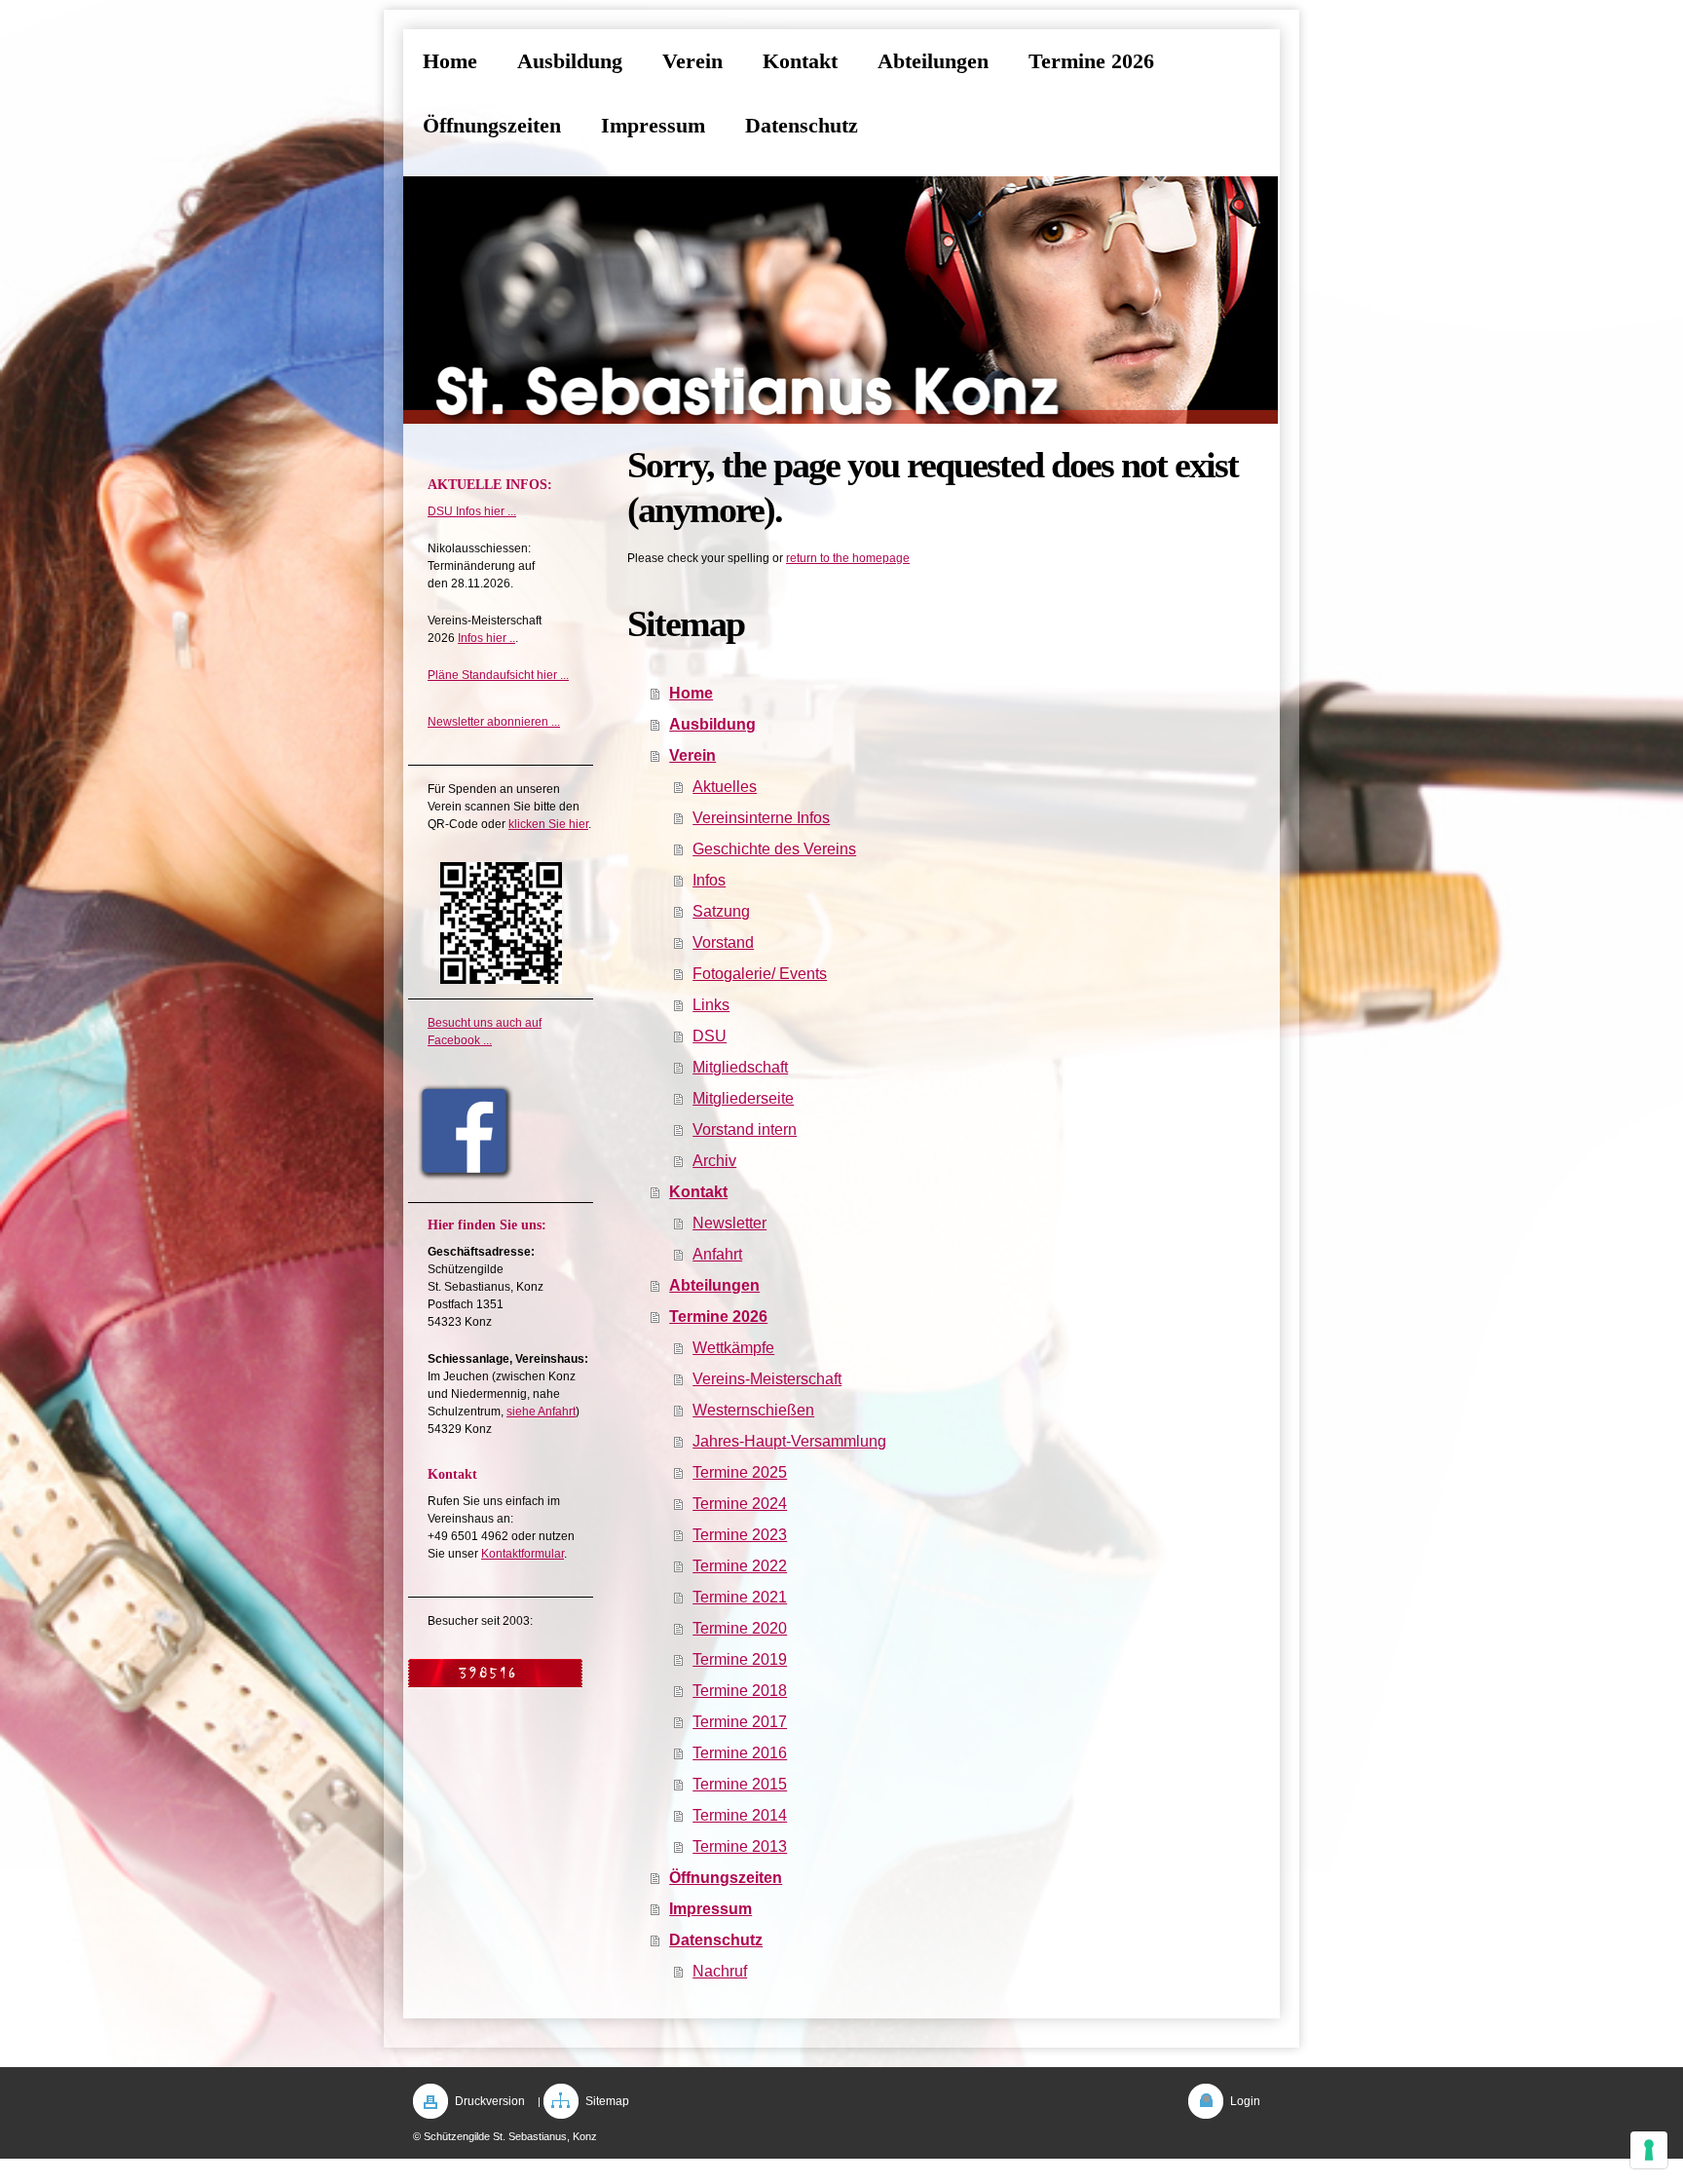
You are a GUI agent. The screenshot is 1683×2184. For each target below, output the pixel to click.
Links (711, 1005)
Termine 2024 (740, 1504)
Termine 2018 (740, 1691)
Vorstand (723, 942)
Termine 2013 (740, 1846)
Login (1245, 2101)
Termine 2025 (740, 1472)
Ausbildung (712, 724)
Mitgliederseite (743, 1098)
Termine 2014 (740, 1815)
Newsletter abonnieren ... (494, 722)
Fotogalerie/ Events (760, 974)
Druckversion (490, 2101)
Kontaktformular (523, 1554)
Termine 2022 (740, 1566)
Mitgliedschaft (740, 1067)
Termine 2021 (740, 1597)
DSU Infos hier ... (472, 511)
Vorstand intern (745, 1130)
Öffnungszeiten (726, 1878)
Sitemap (607, 2101)
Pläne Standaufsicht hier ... (498, 675)
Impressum (711, 1909)
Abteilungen (714, 1285)
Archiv (714, 1161)
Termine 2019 (740, 1659)
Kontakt (698, 1192)
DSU (710, 1036)
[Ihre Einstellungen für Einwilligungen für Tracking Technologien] (1649, 2150)
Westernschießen (753, 1410)
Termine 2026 (718, 1317)
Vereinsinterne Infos (761, 818)
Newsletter (729, 1223)
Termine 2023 (740, 1535)
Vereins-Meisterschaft (767, 1379)
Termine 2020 (740, 1628)
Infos (709, 880)
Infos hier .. (486, 638)
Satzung (721, 911)
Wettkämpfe (733, 1348)
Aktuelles (725, 787)
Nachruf (720, 1971)
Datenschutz (716, 1940)
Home (691, 693)
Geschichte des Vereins (774, 849)
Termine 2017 (740, 1722)
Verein (692, 755)
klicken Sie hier (548, 824)
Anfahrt (717, 1254)
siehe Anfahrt (541, 1412)
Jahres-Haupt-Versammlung (789, 1441)
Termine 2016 (740, 1753)
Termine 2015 (740, 1784)
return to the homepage (848, 558)
